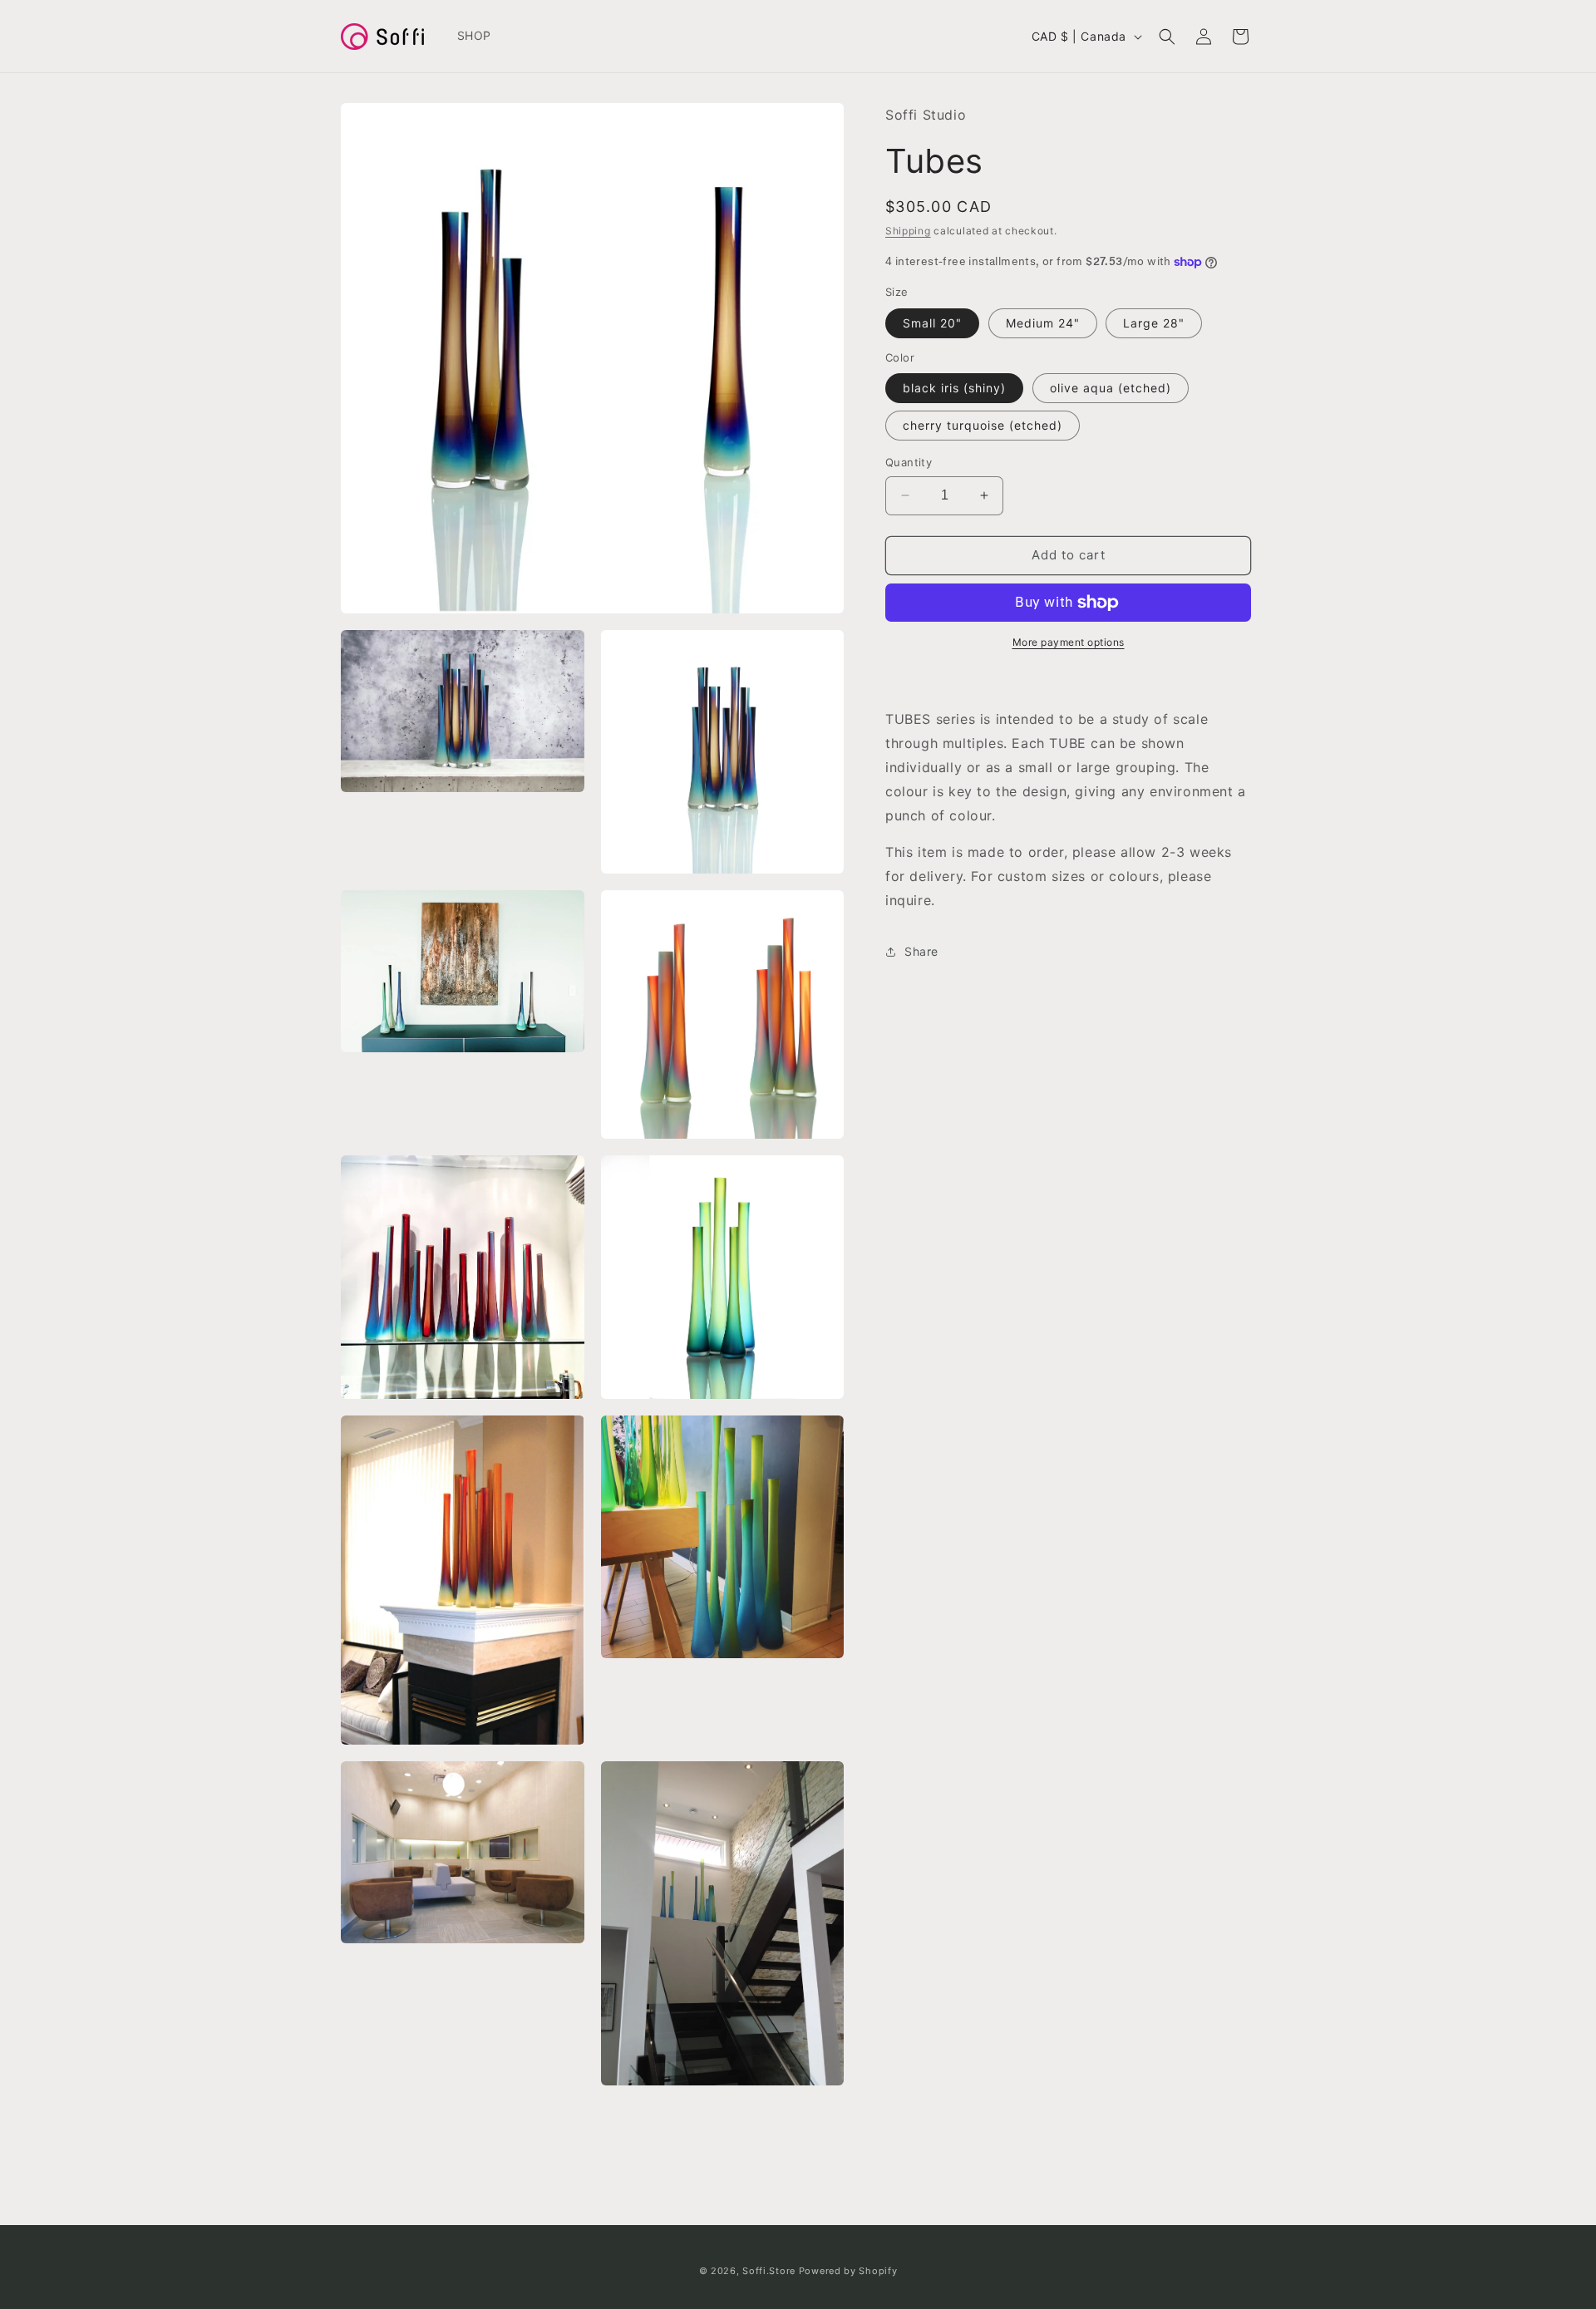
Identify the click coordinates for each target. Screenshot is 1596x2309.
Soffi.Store (769, 2271)
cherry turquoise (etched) (983, 425)
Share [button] (921, 951)
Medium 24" (1043, 323)
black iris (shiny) (954, 388)
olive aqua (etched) (1111, 388)
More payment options (1069, 642)
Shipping (908, 231)
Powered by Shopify (848, 2271)
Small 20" (932, 323)
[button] (1167, 37)
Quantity (909, 462)
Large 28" (1154, 323)
